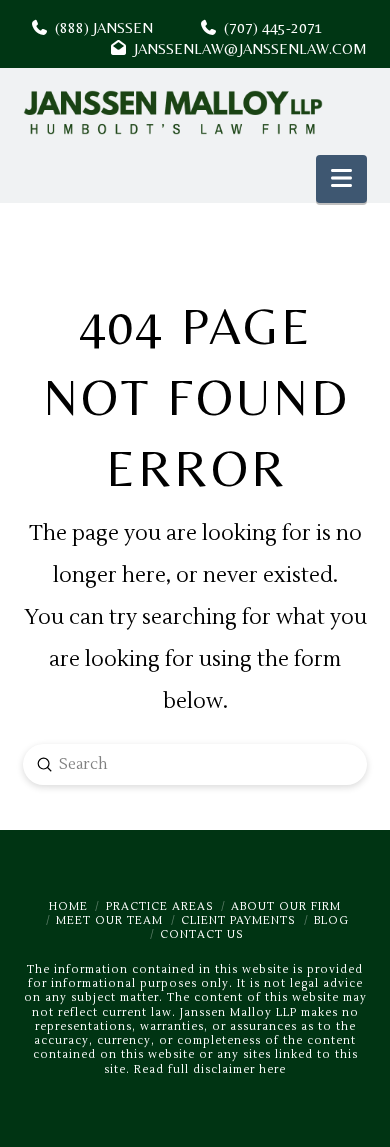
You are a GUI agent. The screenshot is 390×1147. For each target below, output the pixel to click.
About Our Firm (286, 906)
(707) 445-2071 (291, 27)
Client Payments (238, 920)
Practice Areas (160, 906)
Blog (331, 920)
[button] (341, 179)
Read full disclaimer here (210, 1069)
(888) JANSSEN (100, 27)
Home (68, 906)
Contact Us (202, 934)
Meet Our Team (109, 920)
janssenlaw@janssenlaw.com (246, 48)
